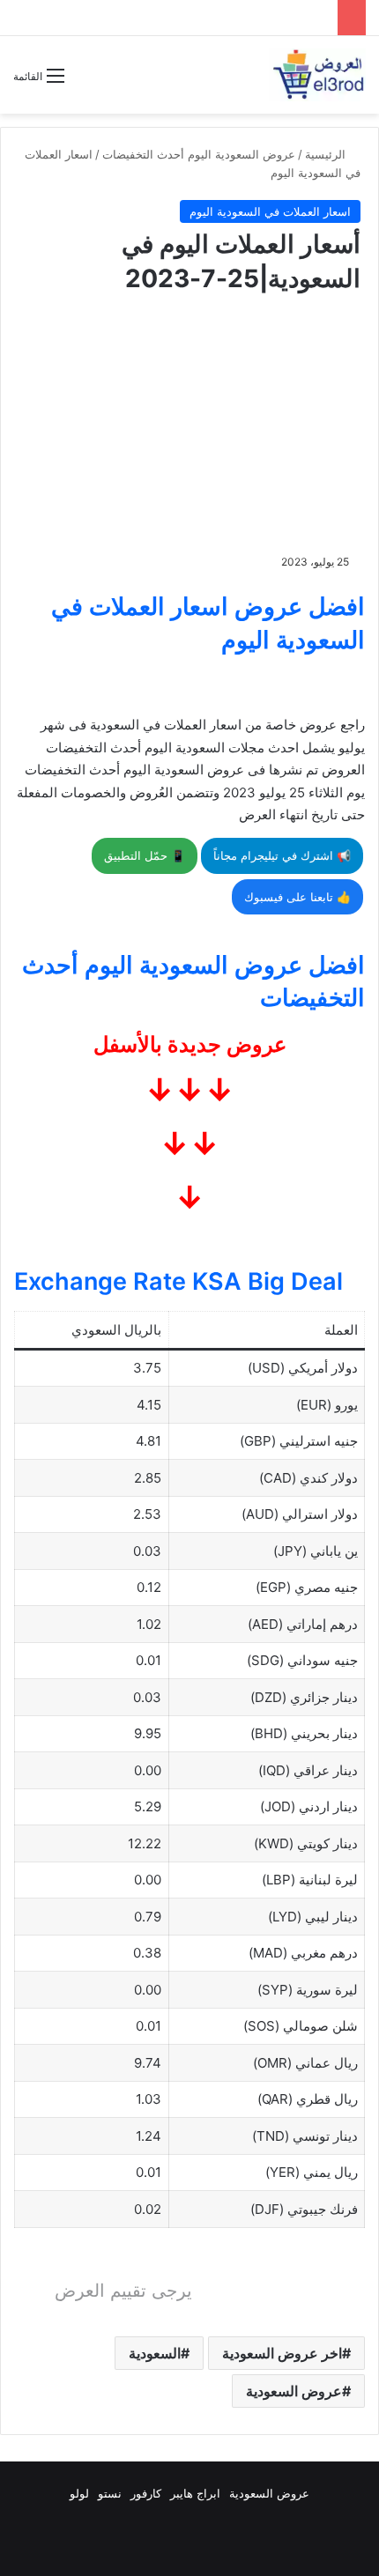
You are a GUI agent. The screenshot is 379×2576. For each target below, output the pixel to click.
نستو (110, 2493)
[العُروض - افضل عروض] (317, 75)
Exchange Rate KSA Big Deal (178, 1281)
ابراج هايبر (195, 2493)
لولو (79, 2493)
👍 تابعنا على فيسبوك (297, 897)
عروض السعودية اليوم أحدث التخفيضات (199, 154)
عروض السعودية (294, 2391)
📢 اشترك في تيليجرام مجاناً (282, 855)
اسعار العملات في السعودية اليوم (270, 211)
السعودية (155, 2353)
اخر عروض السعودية (282, 2353)
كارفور (146, 2493)
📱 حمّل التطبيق (145, 855)
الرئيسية (327, 154)
